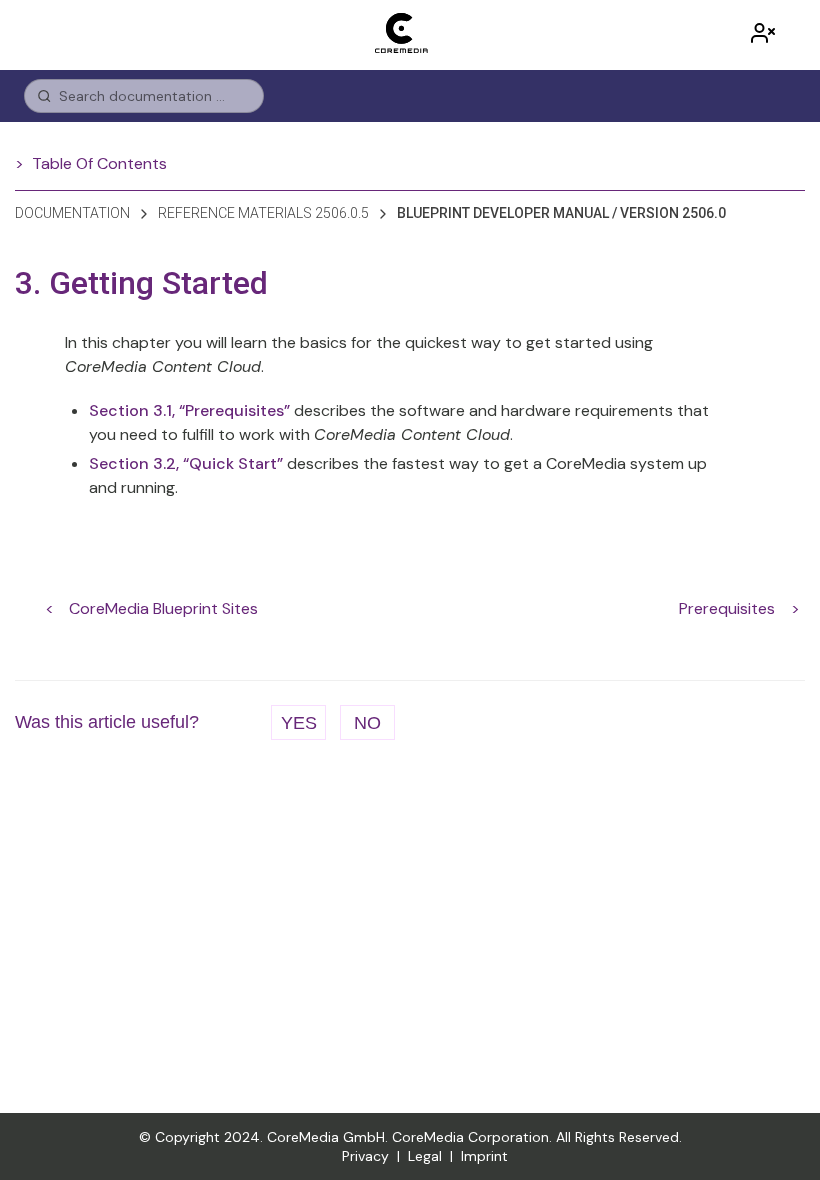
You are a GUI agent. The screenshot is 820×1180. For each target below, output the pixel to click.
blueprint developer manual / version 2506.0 (561, 213)
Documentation (72, 213)
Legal (425, 1156)
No (367, 723)
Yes (299, 723)
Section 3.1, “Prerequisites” (189, 410)
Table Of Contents (99, 163)
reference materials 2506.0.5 (263, 213)
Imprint (484, 1156)
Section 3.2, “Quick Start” (186, 463)
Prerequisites (727, 608)
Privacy (365, 1156)
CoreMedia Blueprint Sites (163, 608)
